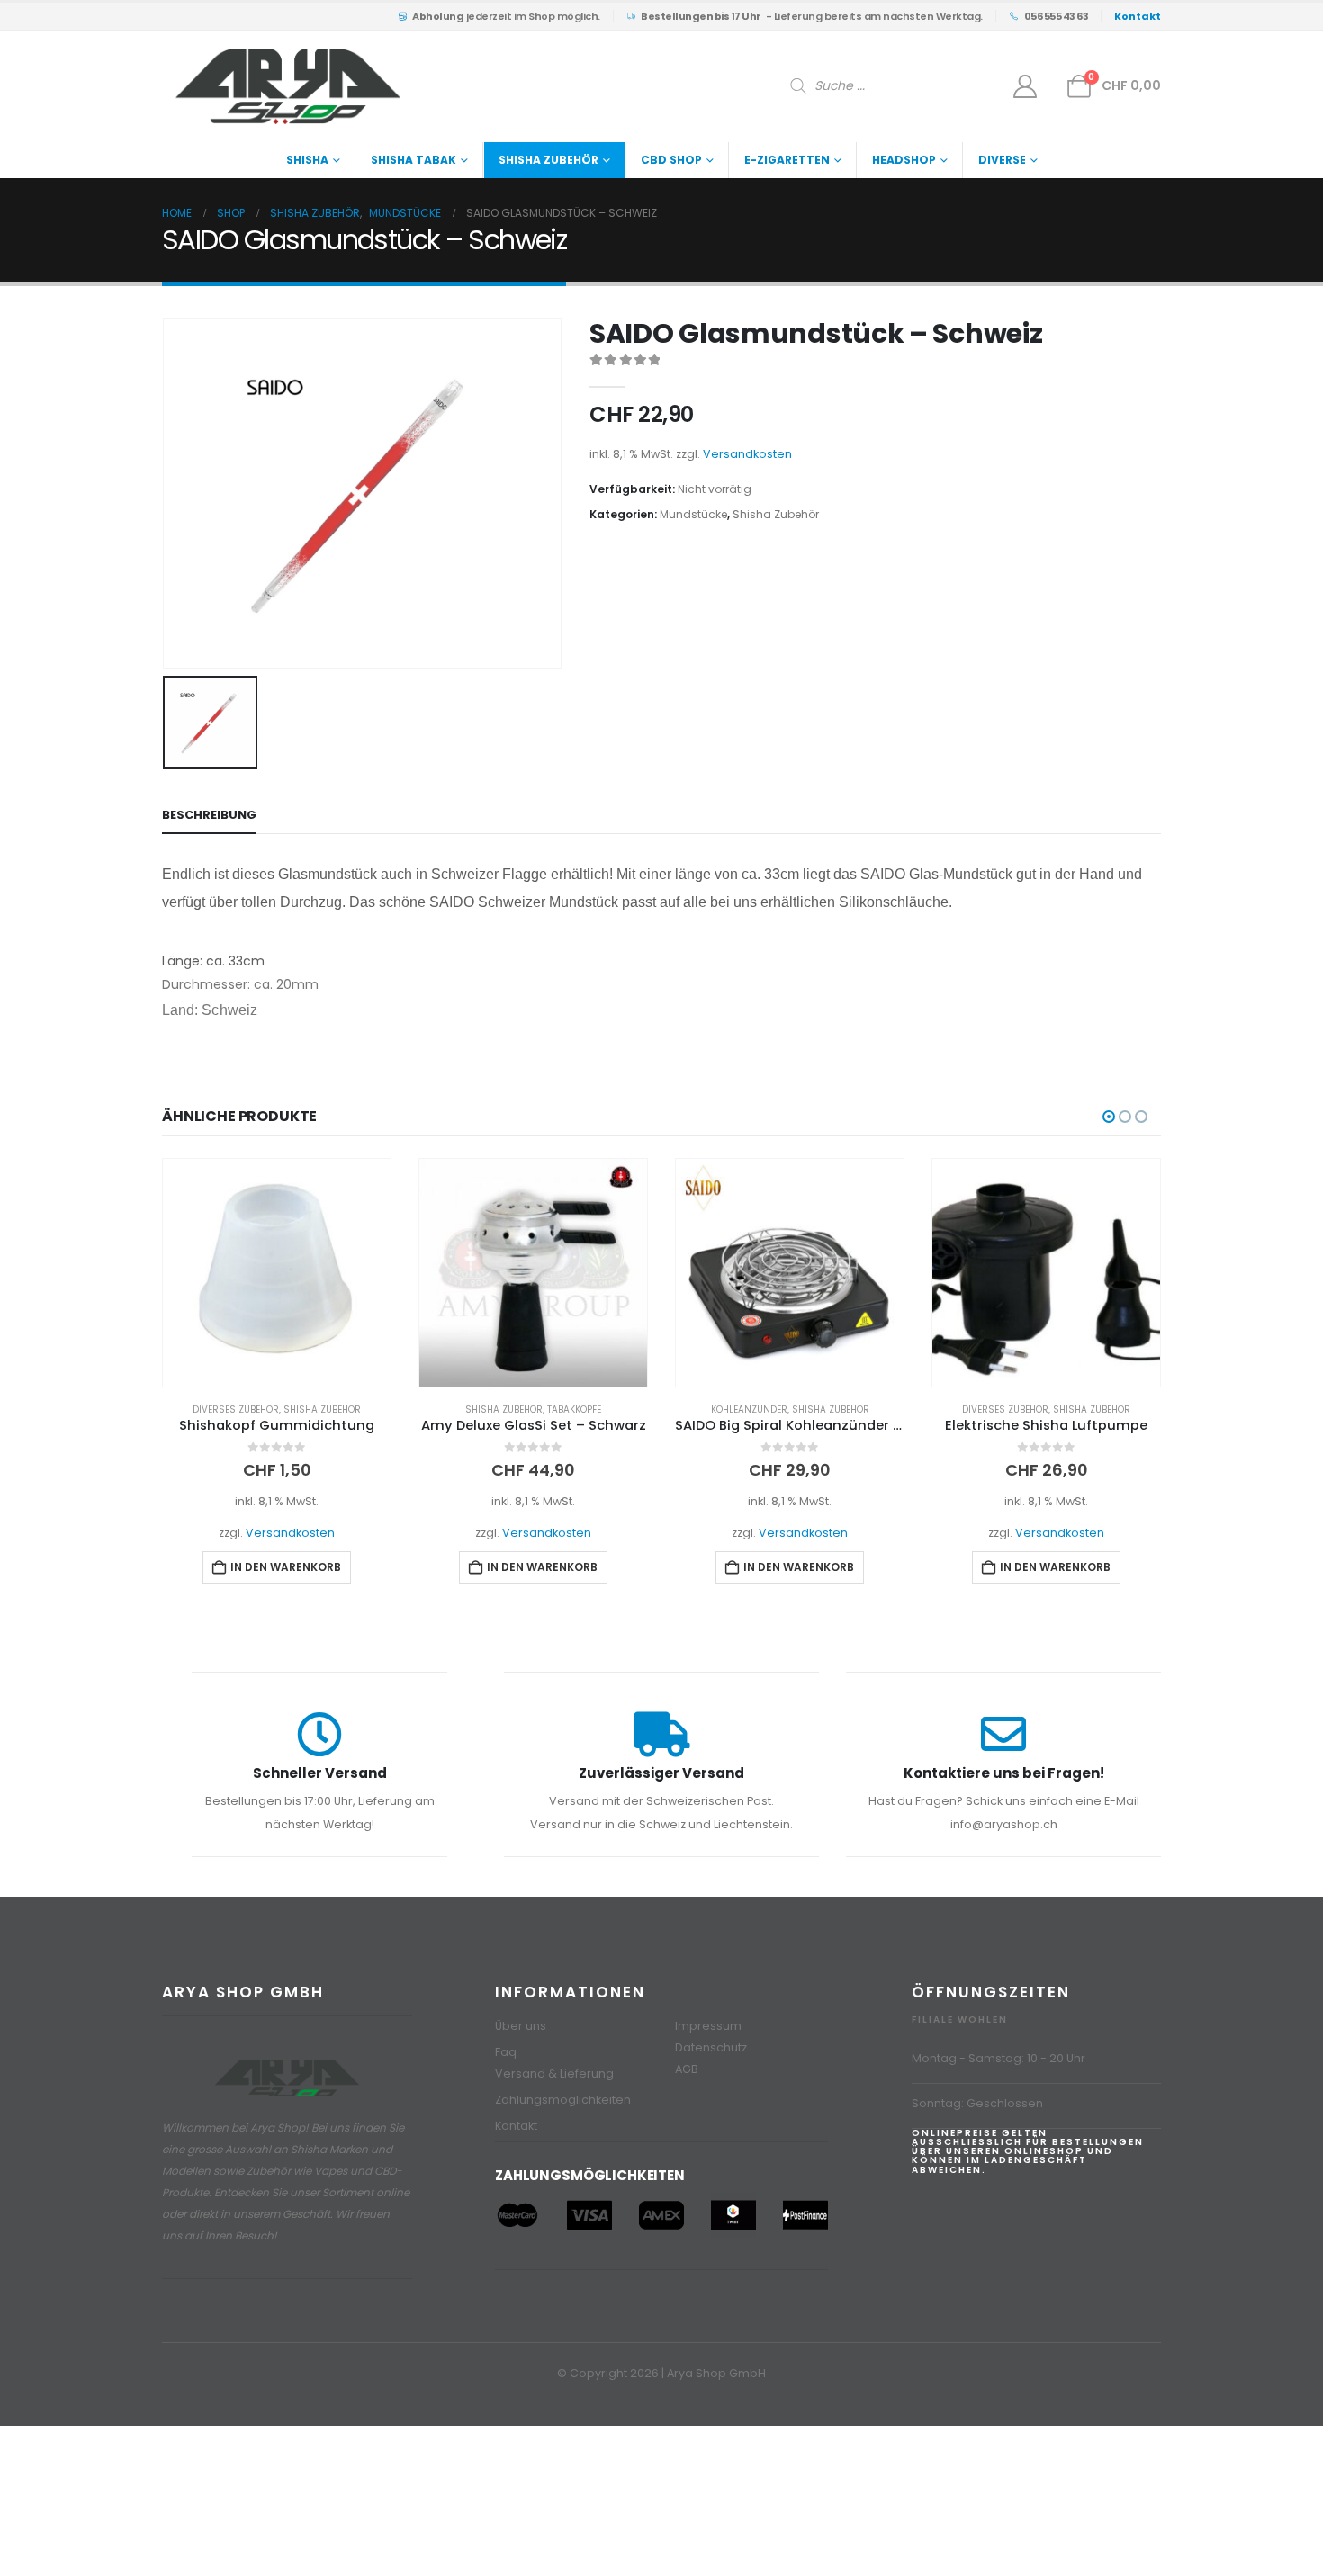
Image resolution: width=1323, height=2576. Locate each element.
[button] (1109, 1117)
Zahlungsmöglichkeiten (563, 2100)
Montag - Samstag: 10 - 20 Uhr (999, 2058)
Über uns (521, 2026)
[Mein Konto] (1026, 86)
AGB (687, 2069)
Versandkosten (747, 454)
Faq (506, 2052)
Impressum (708, 2026)
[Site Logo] (288, 86)
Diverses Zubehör (236, 1409)
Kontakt (516, 2126)
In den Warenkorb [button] (286, 1567)
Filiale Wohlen (960, 2020)
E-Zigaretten (787, 160)
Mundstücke (693, 514)
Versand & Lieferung (554, 2073)
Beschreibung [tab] (209, 815)
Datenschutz (711, 2047)
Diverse (1002, 160)
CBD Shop (671, 160)
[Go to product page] (277, 1273)
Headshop (904, 160)
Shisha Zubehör (549, 160)
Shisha (307, 160)
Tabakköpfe (574, 1409)
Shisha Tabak (414, 160)
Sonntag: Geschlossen (977, 2103)
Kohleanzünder (749, 1409)
